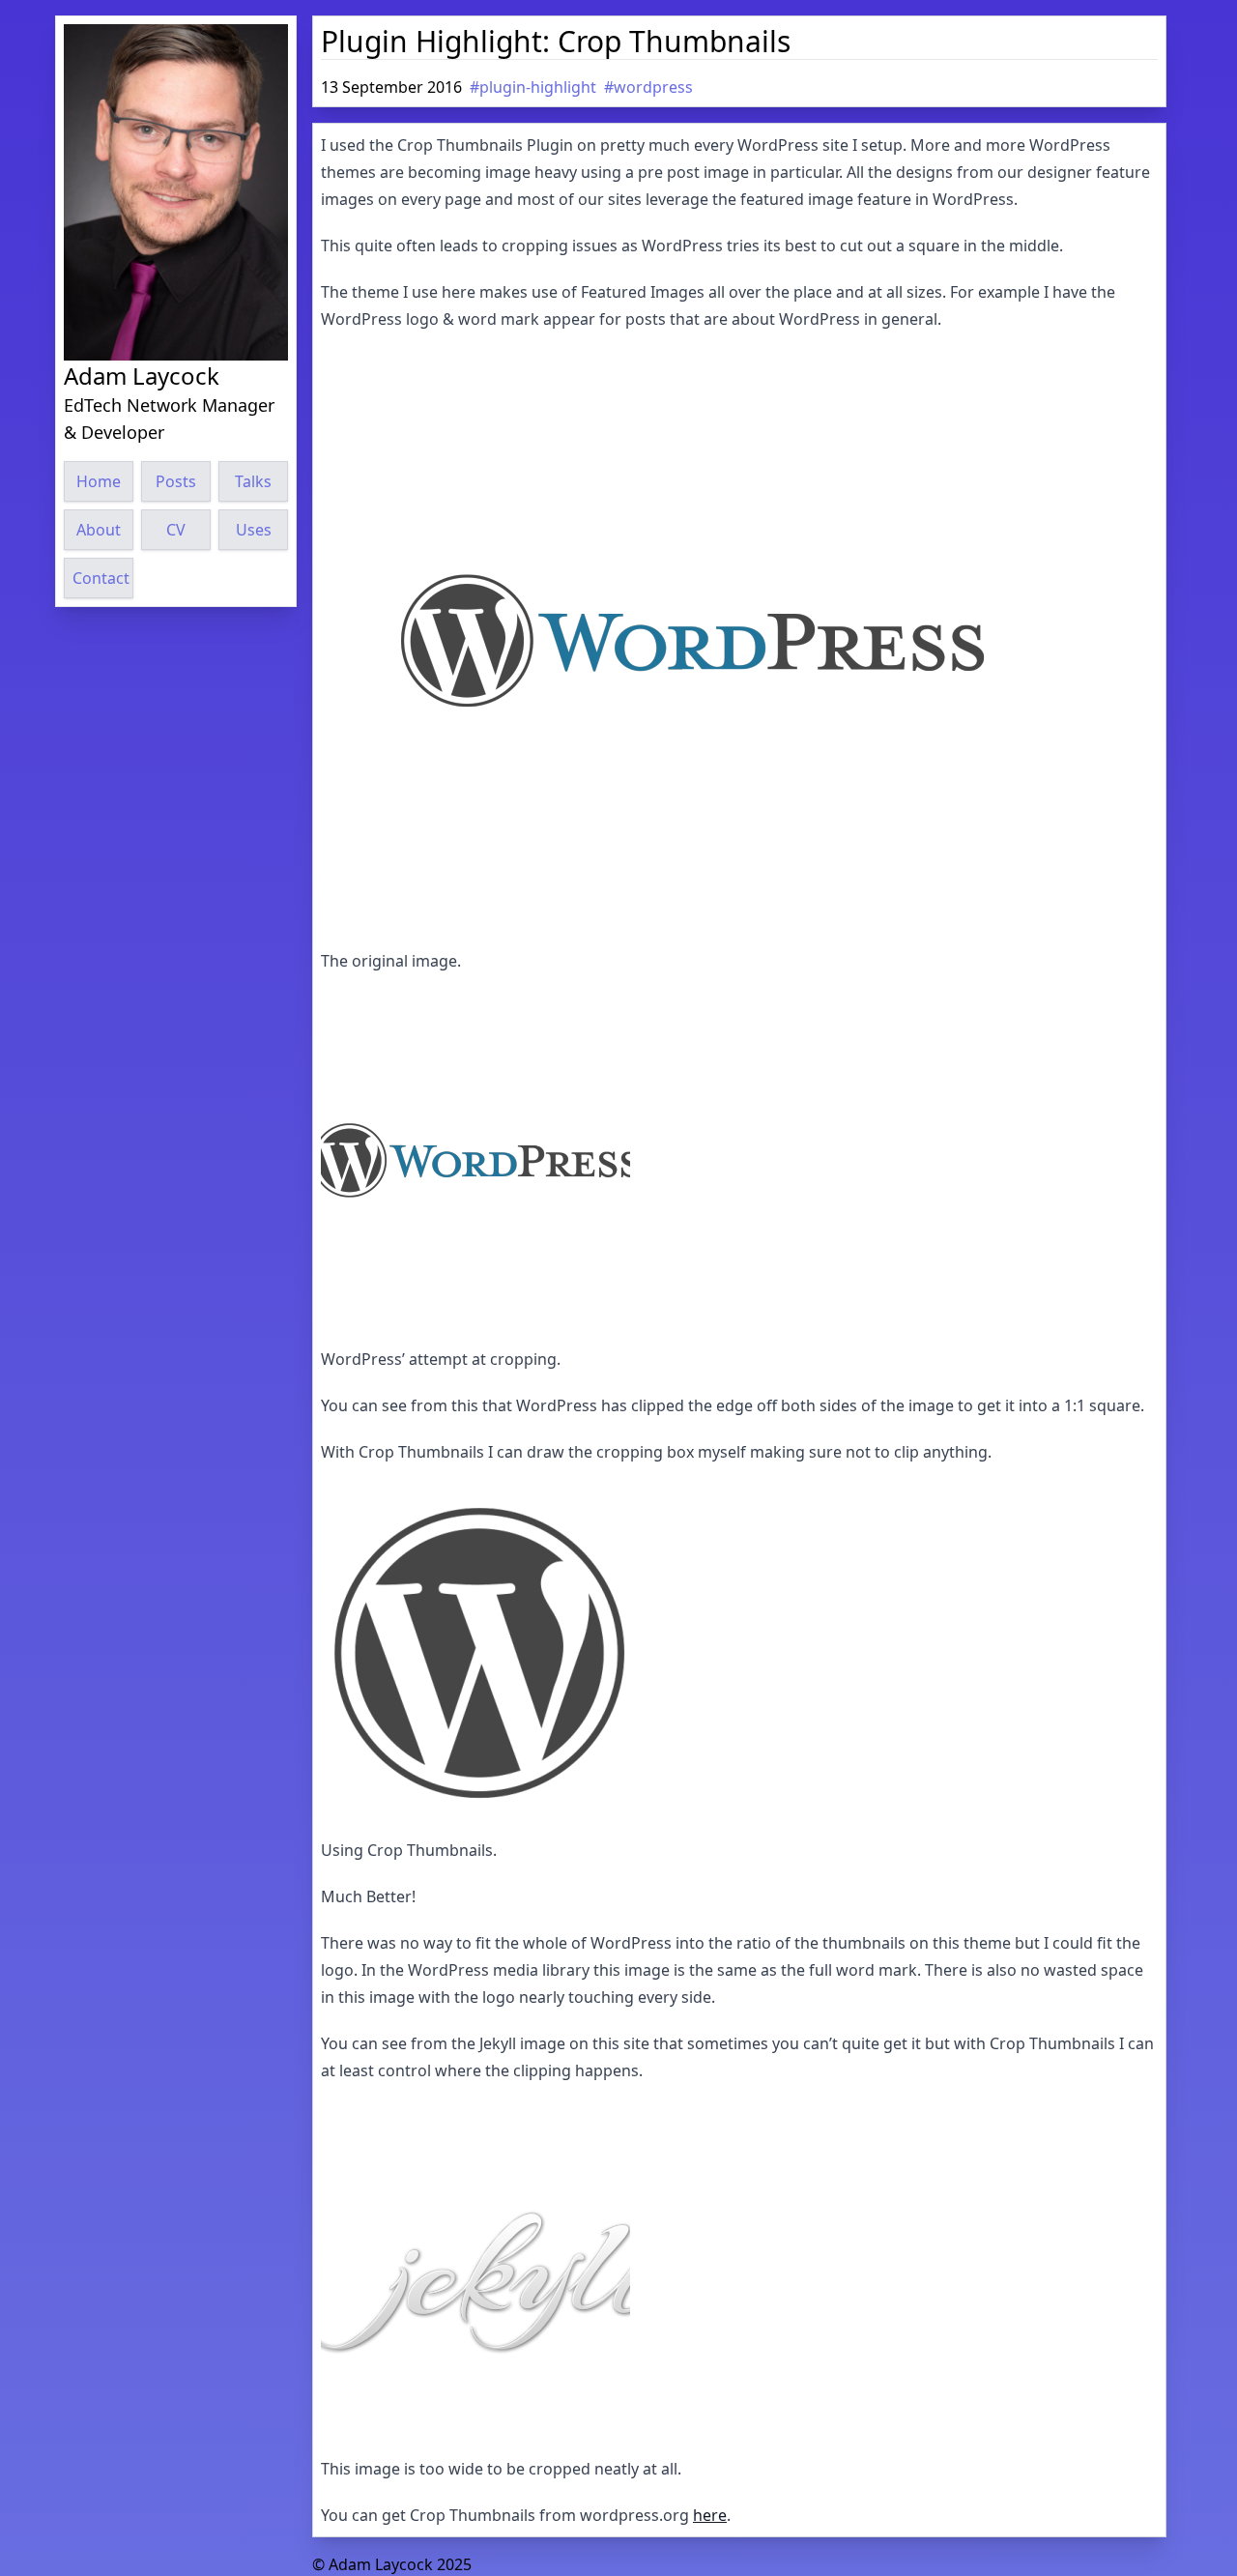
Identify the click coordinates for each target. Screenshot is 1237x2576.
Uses (254, 530)
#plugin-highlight (533, 87)
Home (99, 481)
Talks (253, 481)
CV (176, 530)
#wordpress (648, 87)
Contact (101, 578)
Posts (176, 481)
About (99, 530)
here (710, 2515)
